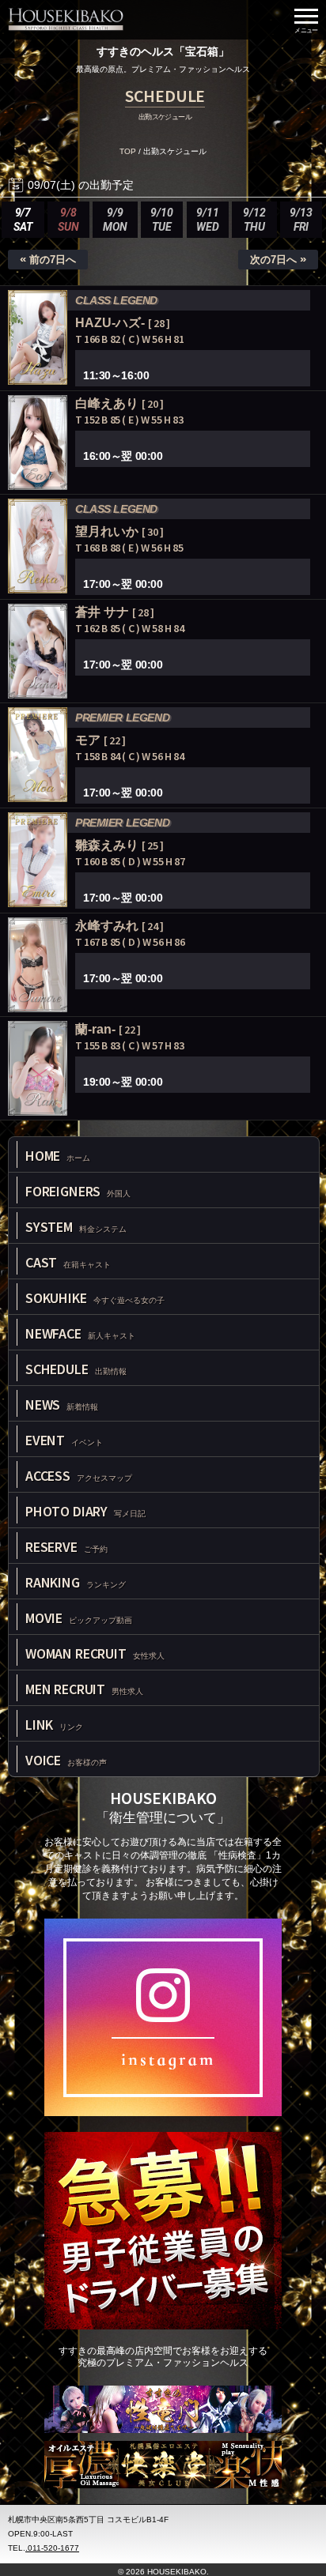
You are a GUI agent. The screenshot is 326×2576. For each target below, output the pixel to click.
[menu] (306, 20)
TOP (128, 151)
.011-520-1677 (52, 2548)
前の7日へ (48, 259)
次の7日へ (278, 259)
